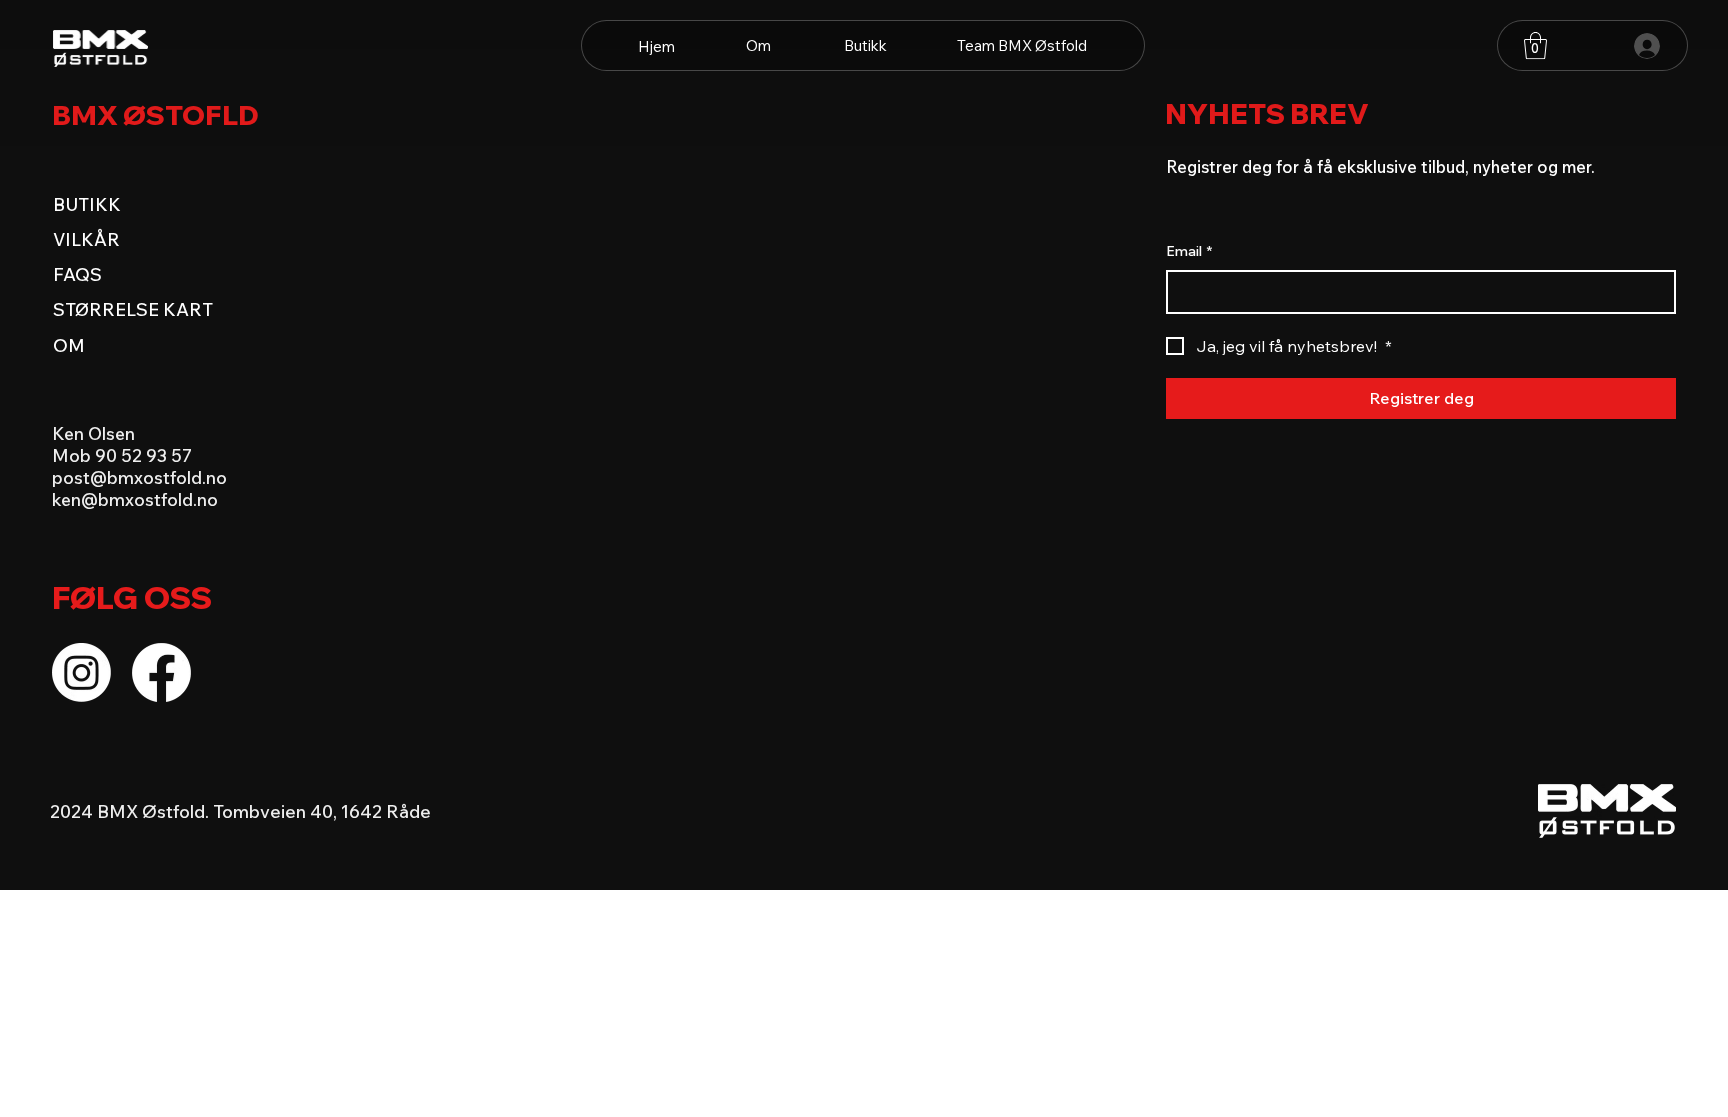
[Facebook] (161, 672)
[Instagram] (81, 672)
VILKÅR (86, 239)
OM (69, 345)
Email (1189, 251)
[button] (1535, 45)
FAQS (77, 274)
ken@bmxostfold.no (135, 499)
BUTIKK (87, 204)
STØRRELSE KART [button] (133, 309)
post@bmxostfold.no (139, 477)
